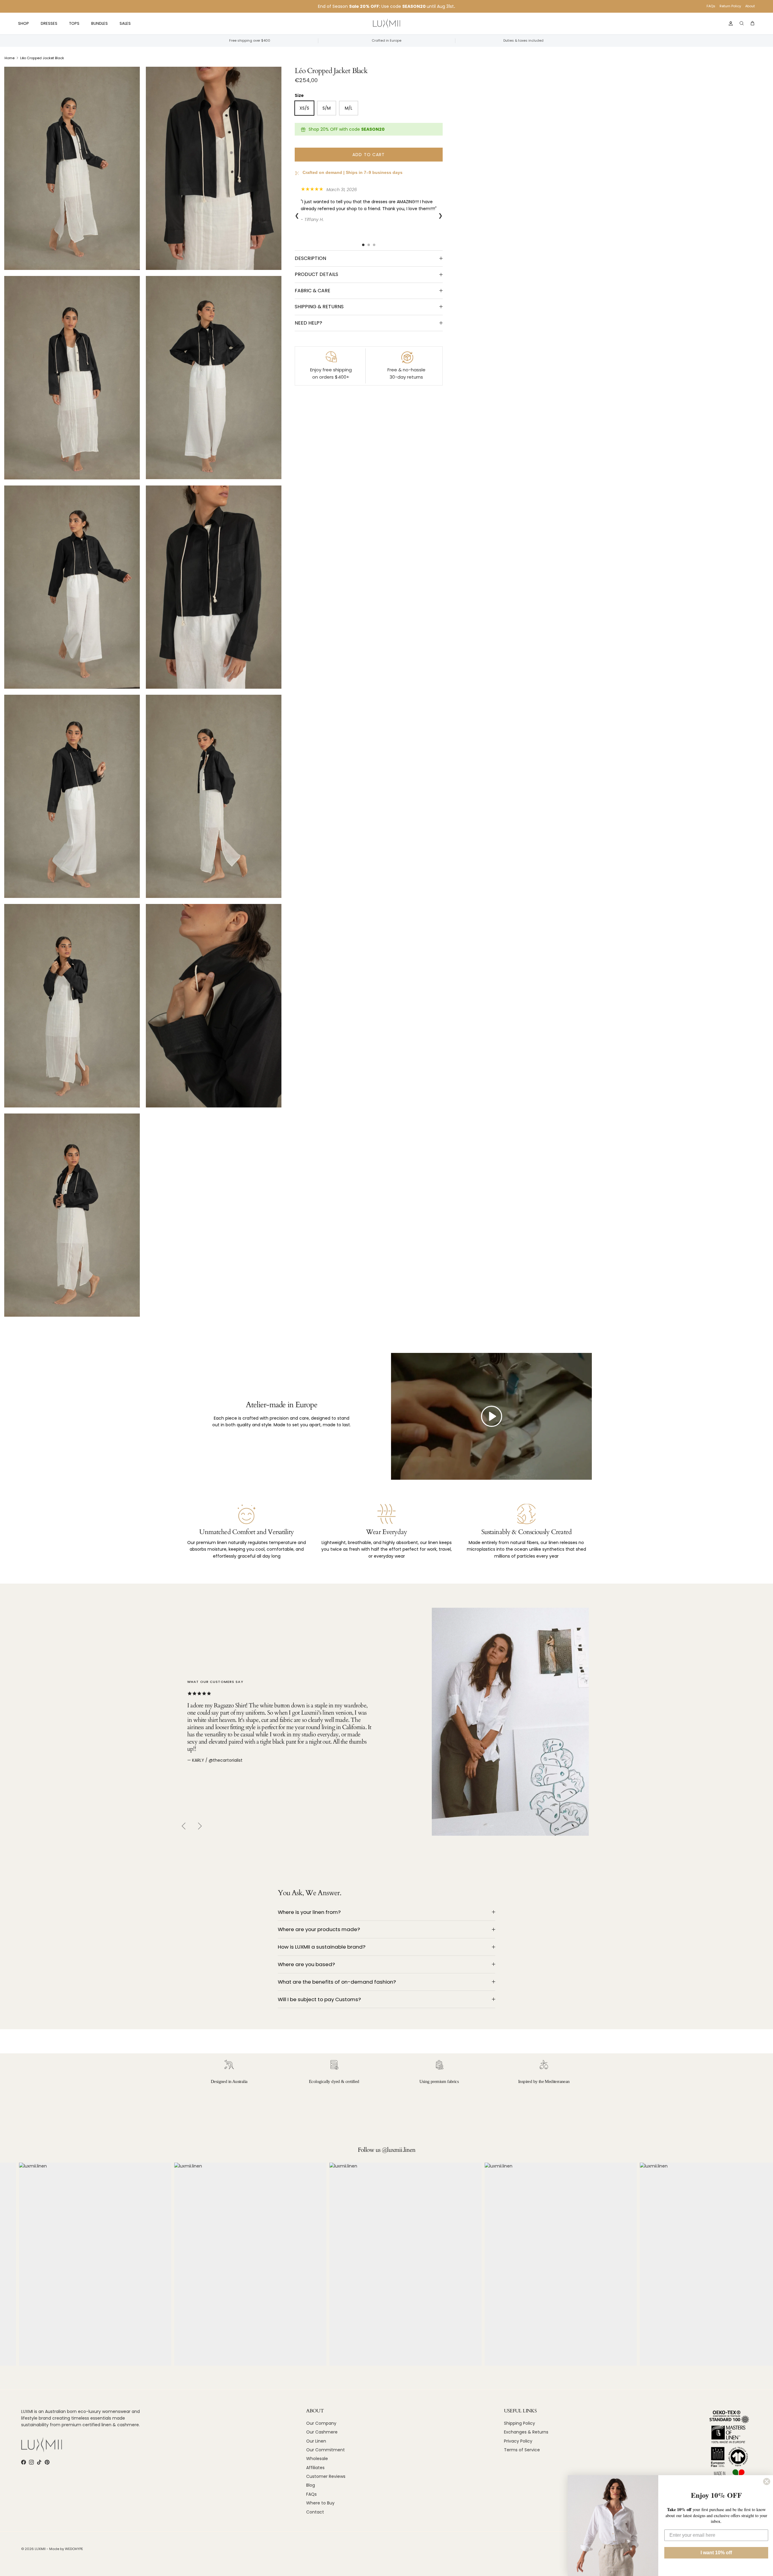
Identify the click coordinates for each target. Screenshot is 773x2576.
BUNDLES (99, 23)
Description (310, 258)
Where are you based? (306, 1964)
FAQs (711, 6)
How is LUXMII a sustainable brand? (322, 1947)
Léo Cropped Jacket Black (42, 58)
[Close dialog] (767, 2481)
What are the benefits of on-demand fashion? (337, 1982)
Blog (311, 2485)
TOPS (74, 23)
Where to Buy (320, 2503)
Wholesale (317, 2459)
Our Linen (316, 2441)
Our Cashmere (322, 2432)
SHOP (24, 23)
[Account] (730, 24)
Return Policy (730, 6)
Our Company (321, 2423)
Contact (315, 2512)
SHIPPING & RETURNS (319, 307)
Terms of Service (522, 2450)
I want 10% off (716, 2553)
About (750, 6)
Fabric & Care (313, 291)
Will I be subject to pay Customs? (319, 1999)
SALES (125, 23)
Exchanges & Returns (526, 2432)
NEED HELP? (308, 323)
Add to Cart (369, 155)
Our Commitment (326, 2450)
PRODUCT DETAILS (316, 274)
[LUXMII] (386, 24)
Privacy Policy (518, 2441)
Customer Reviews (326, 2476)
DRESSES (49, 23)
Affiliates (315, 2468)
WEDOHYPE (74, 2549)
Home (10, 58)
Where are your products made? (319, 1929)
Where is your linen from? (309, 1912)
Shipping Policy (520, 2423)
